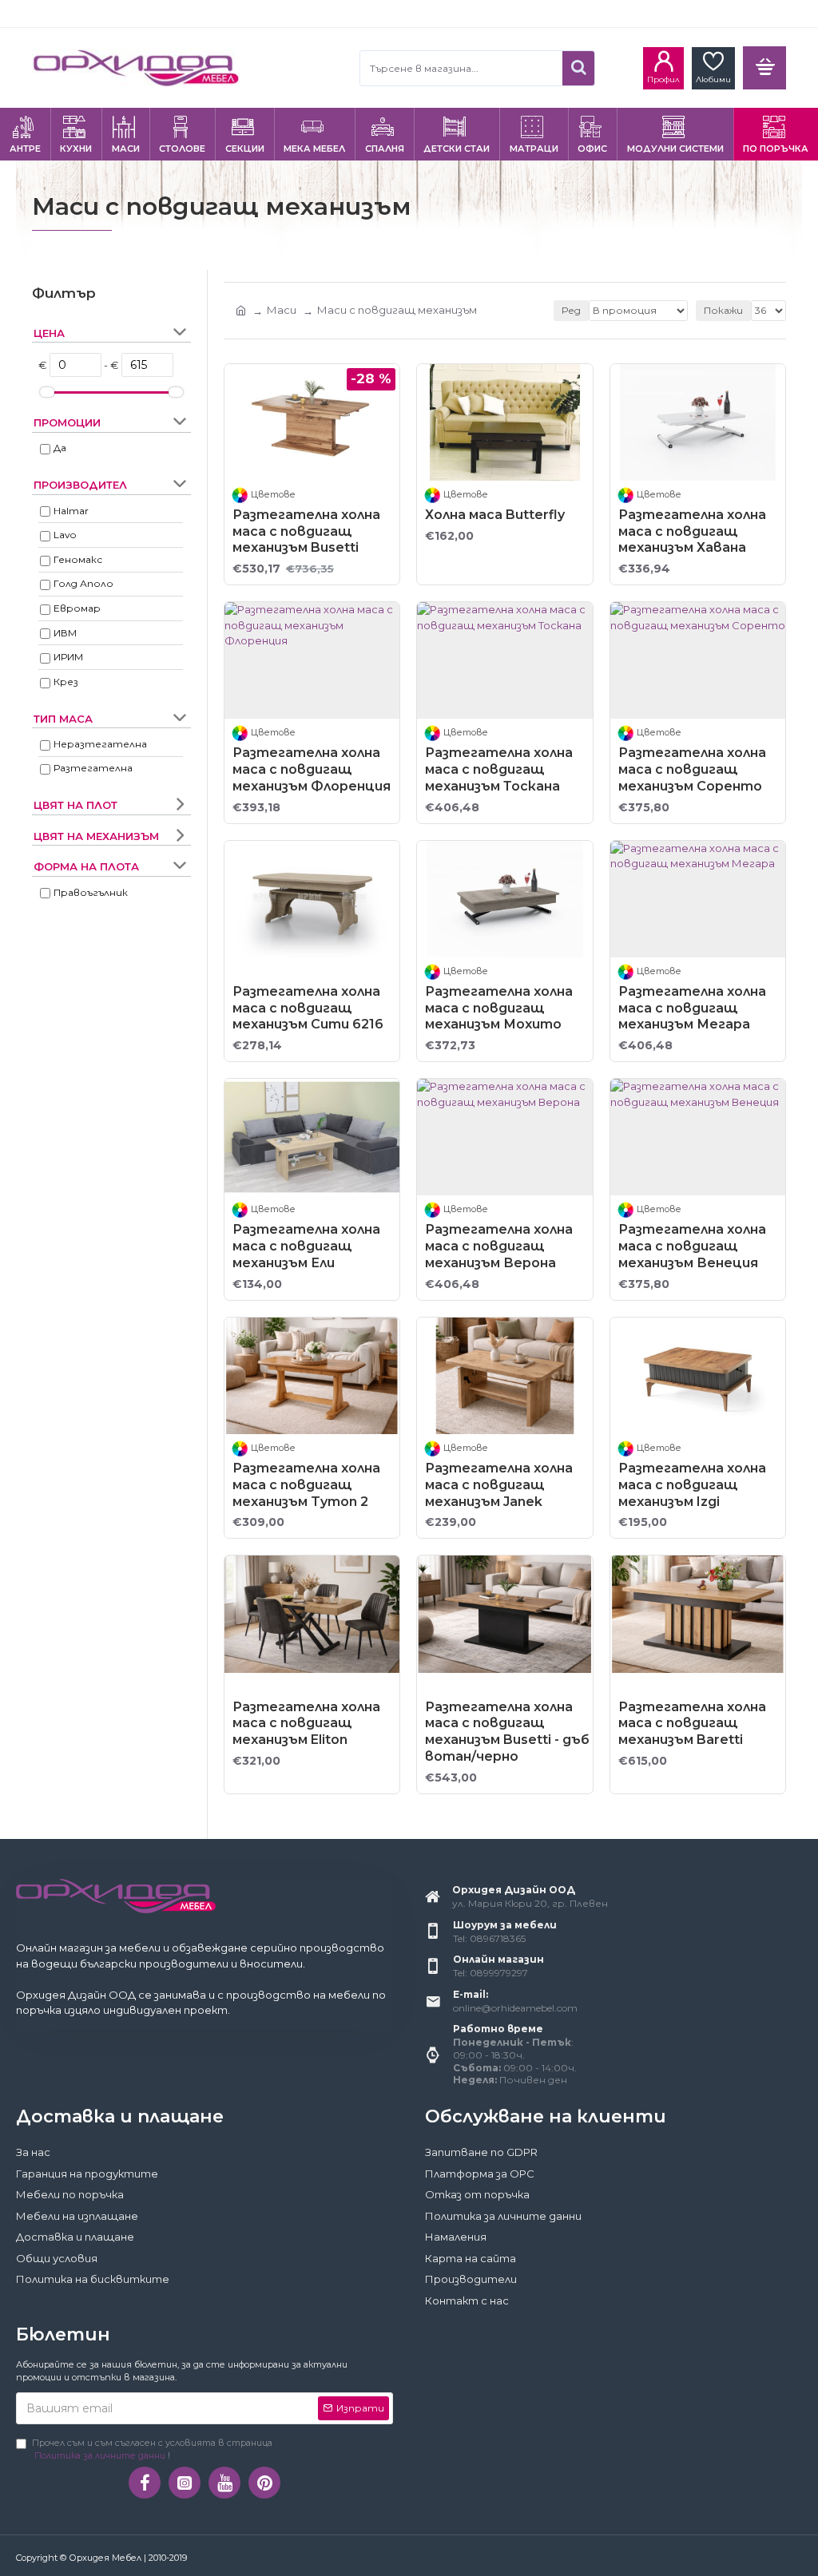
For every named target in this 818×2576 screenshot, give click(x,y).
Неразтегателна (100, 744)
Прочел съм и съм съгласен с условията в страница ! (152, 2449)
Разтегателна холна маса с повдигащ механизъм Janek (499, 1485)
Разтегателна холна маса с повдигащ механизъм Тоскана (499, 769)
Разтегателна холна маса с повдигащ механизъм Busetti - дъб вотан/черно (507, 1732)
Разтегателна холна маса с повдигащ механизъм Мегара (692, 1008)
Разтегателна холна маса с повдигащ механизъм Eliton (306, 1724)
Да (60, 448)
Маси (282, 310)
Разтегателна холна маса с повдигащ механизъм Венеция (692, 1246)
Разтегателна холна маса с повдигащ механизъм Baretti (692, 1724)
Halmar (71, 511)
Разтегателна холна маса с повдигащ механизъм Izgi (692, 1485)
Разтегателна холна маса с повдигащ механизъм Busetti (306, 531)
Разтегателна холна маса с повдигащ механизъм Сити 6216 (308, 1008)
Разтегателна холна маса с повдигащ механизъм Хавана (692, 531)
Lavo (65, 535)
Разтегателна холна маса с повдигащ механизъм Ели (306, 1246)
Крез (66, 682)
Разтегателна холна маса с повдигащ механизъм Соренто (692, 769)
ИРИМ (68, 657)
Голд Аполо (83, 583)
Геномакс (78, 559)
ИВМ (65, 633)
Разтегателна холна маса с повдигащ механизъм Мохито (499, 1008)
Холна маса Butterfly (495, 515)
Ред (571, 310)
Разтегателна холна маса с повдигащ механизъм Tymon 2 (306, 1485)
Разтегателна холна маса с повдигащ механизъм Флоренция (312, 769)
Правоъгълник (91, 892)
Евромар (77, 608)
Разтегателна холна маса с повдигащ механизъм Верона (499, 1246)
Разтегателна (93, 768)
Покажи (723, 310)
